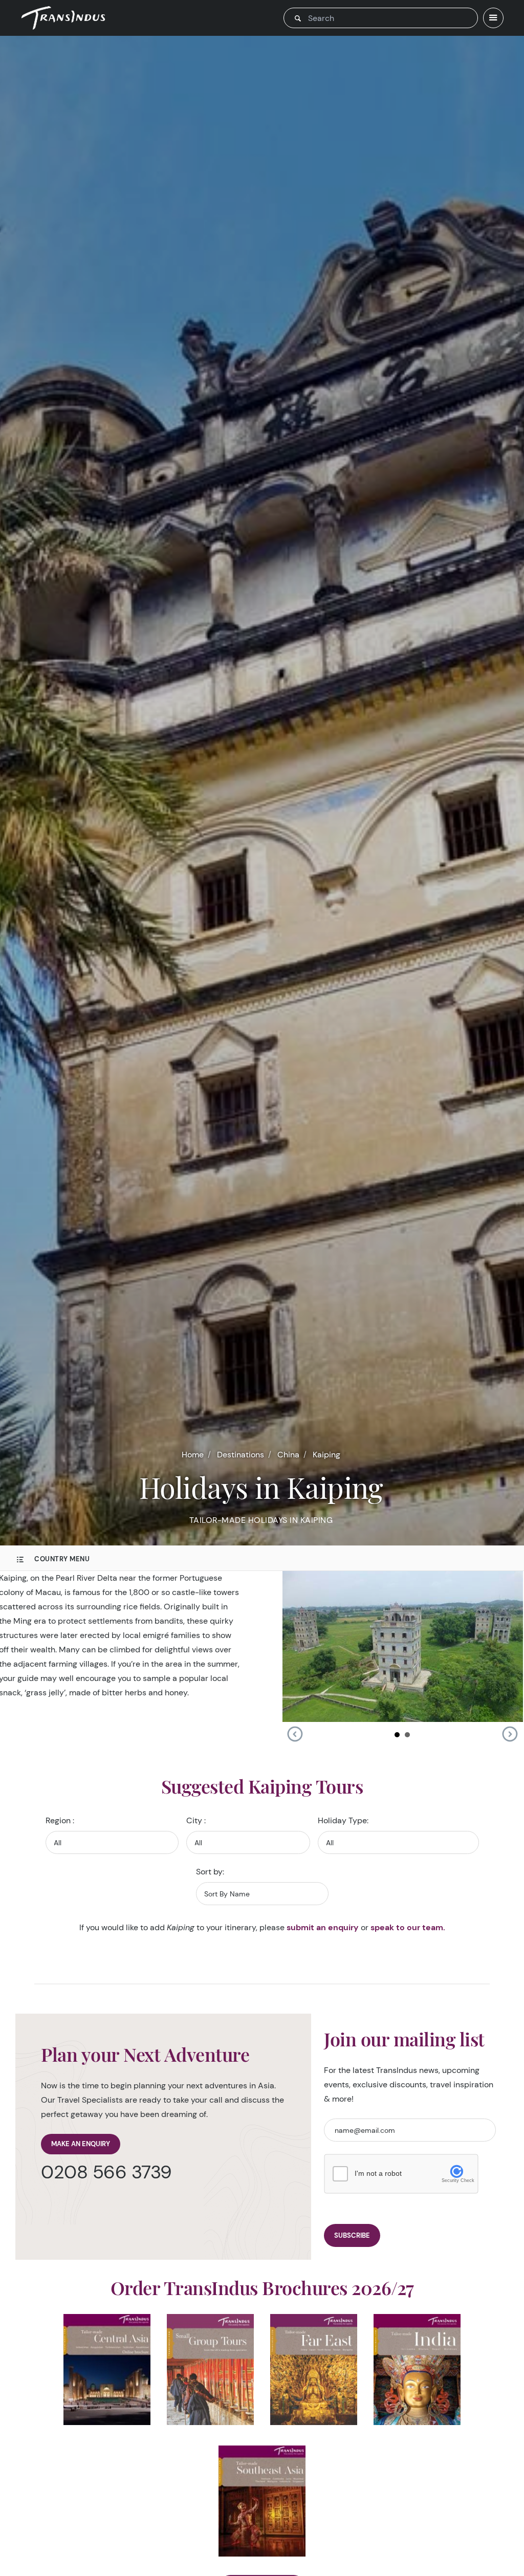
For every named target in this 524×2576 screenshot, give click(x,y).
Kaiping (326, 1455)
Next (510, 1734)
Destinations (241, 1455)
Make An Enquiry (81, 2144)
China (288, 1455)
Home (193, 1455)
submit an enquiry (323, 1927)
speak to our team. (408, 1927)
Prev (295, 1734)
